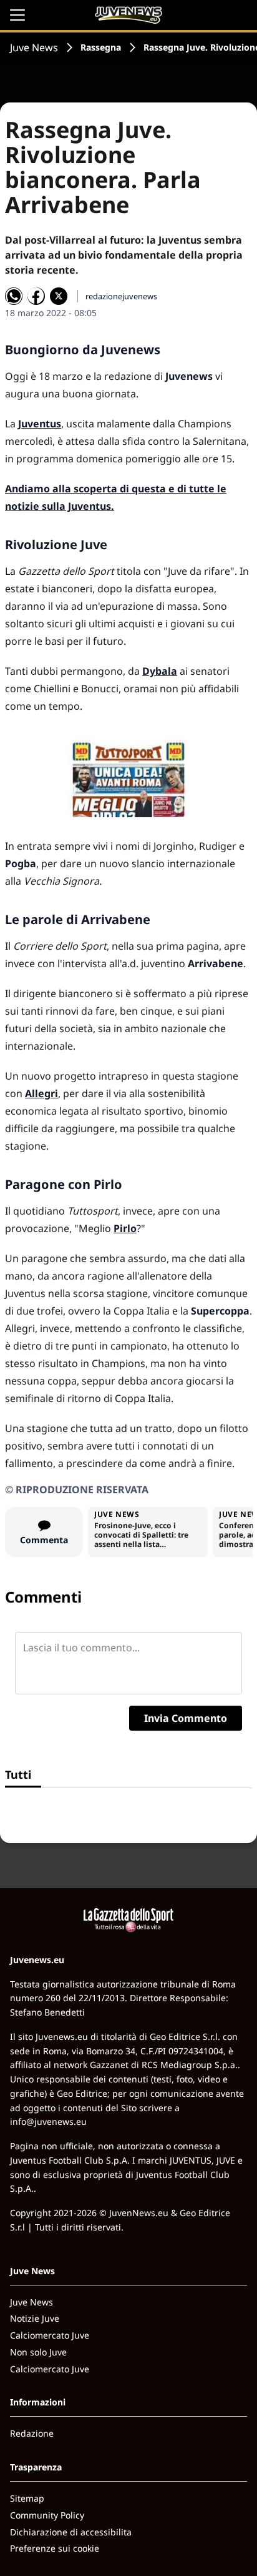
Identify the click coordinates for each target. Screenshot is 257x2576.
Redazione (32, 2433)
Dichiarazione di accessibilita (71, 2532)
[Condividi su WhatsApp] (14, 296)
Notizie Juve (35, 2318)
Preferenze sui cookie (55, 2548)
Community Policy (47, 2515)
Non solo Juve (38, 2352)
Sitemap (27, 2498)
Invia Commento (186, 1718)
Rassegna (101, 47)
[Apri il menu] (17, 15)
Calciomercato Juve (50, 2335)
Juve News (34, 47)
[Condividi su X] (59, 296)
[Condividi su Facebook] (36, 296)
